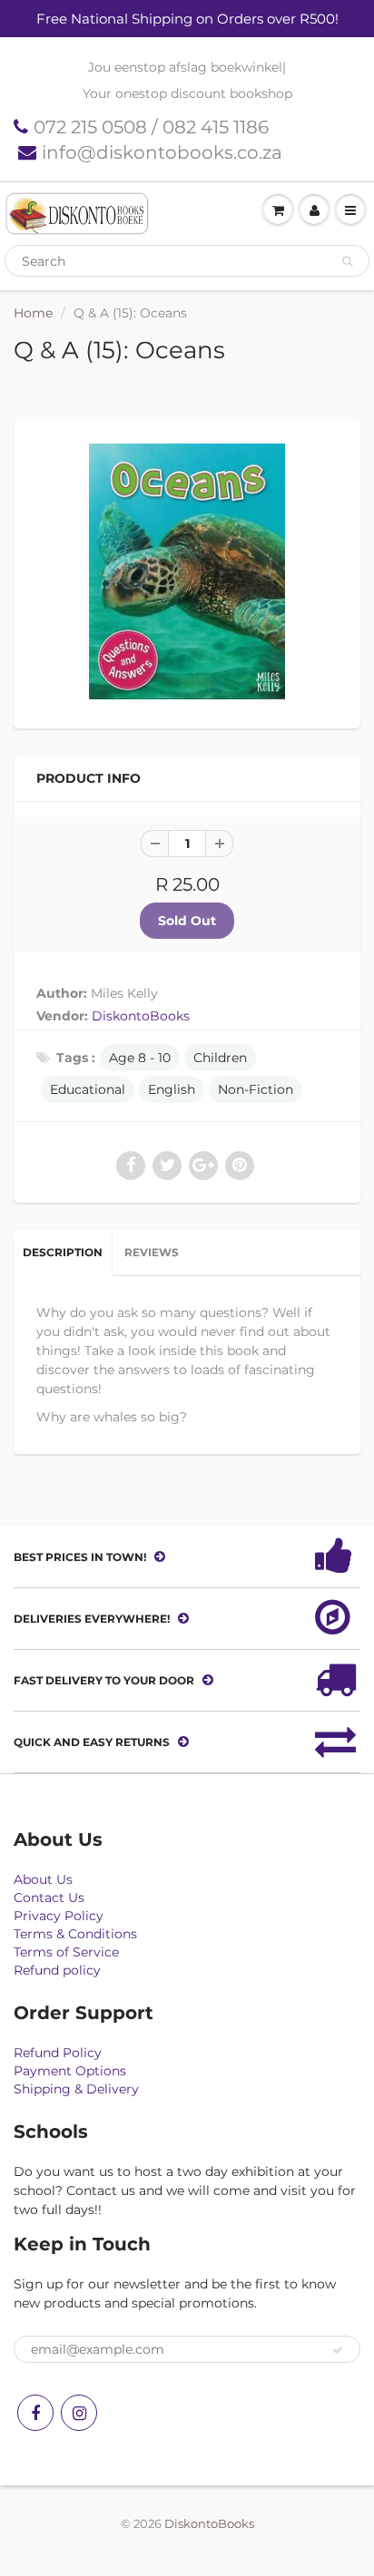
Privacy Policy (59, 1916)
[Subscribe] (338, 2350)
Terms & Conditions (75, 1934)
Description (63, 1252)
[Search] (347, 261)
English (172, 1089)
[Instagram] (79, 2413)
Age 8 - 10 (140, 1058)
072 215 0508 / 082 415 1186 (151, 127)
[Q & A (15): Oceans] (187, 571)
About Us (43, 1879)
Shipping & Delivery (76, 2089)
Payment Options (70, 2071)
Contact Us (49, 1898)
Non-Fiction (256, 1089)
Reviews (152, 1252)
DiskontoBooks (141, 1016)
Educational (88, 1089)
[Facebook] (35, 2413)
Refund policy (57, 1970)
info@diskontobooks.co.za (162, 152)
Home (33, 313)
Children (220, 1058)
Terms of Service (66, 1952)
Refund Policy (58, 2053)
